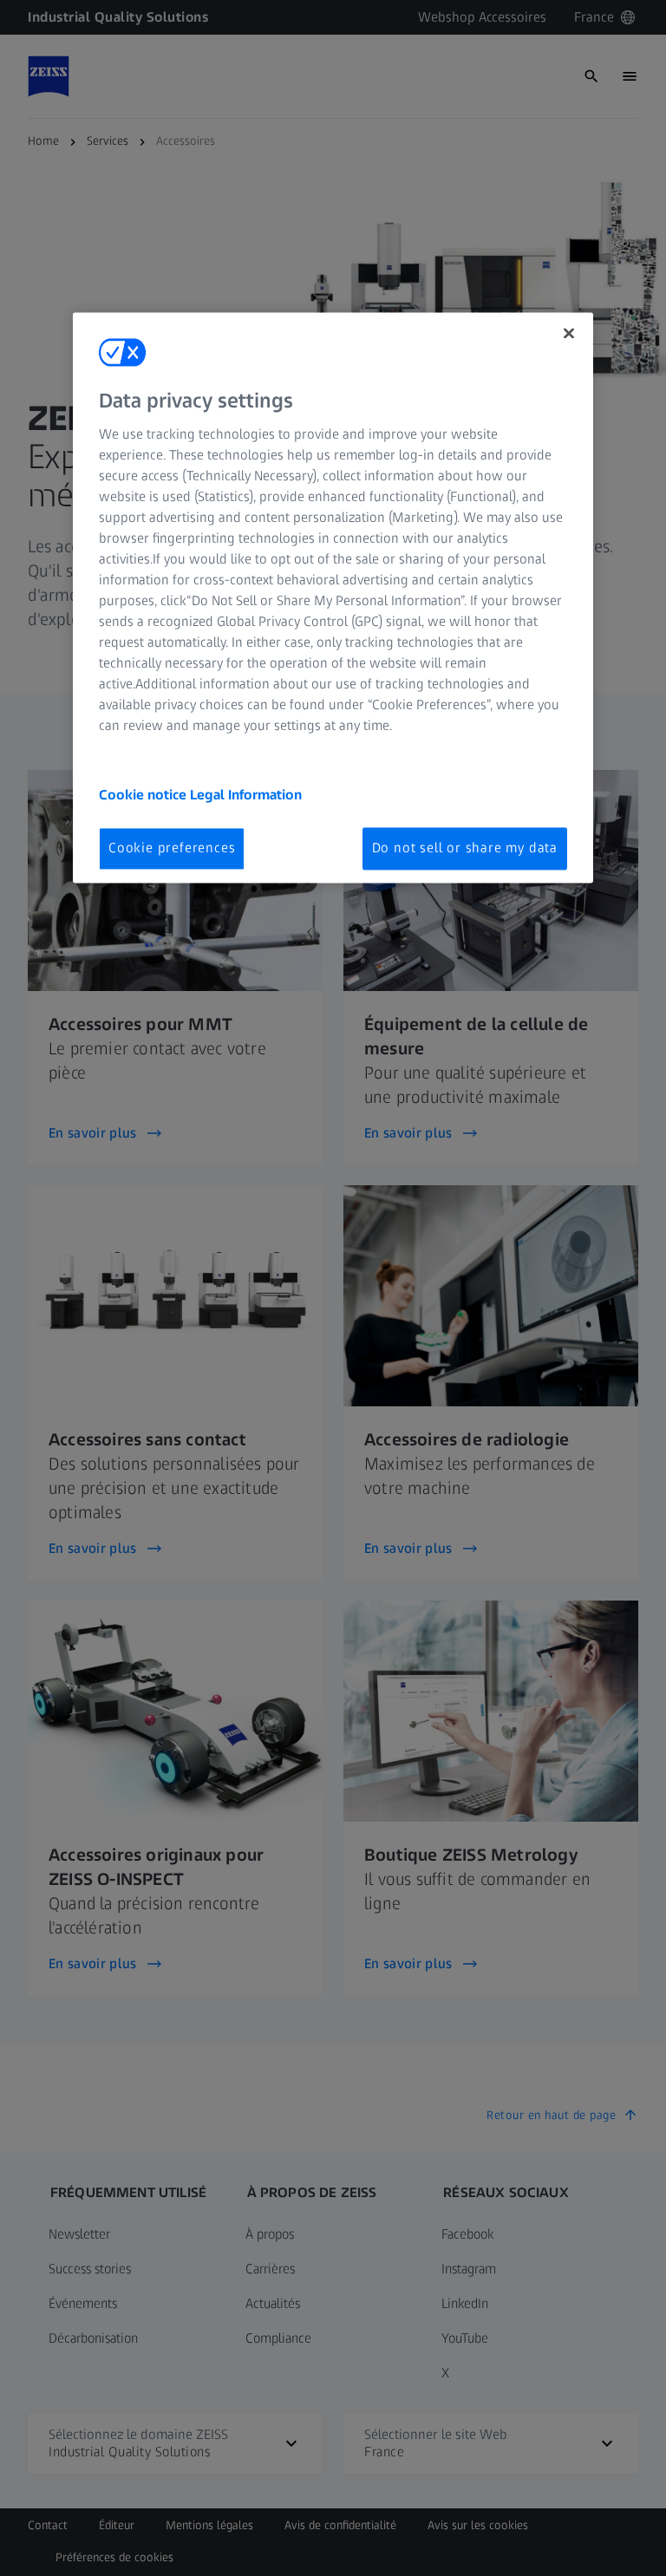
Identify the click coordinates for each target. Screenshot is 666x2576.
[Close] (569, 333)
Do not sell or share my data (465, 848)
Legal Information (246, 796)
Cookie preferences (172, 848)
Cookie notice (144, 796)
